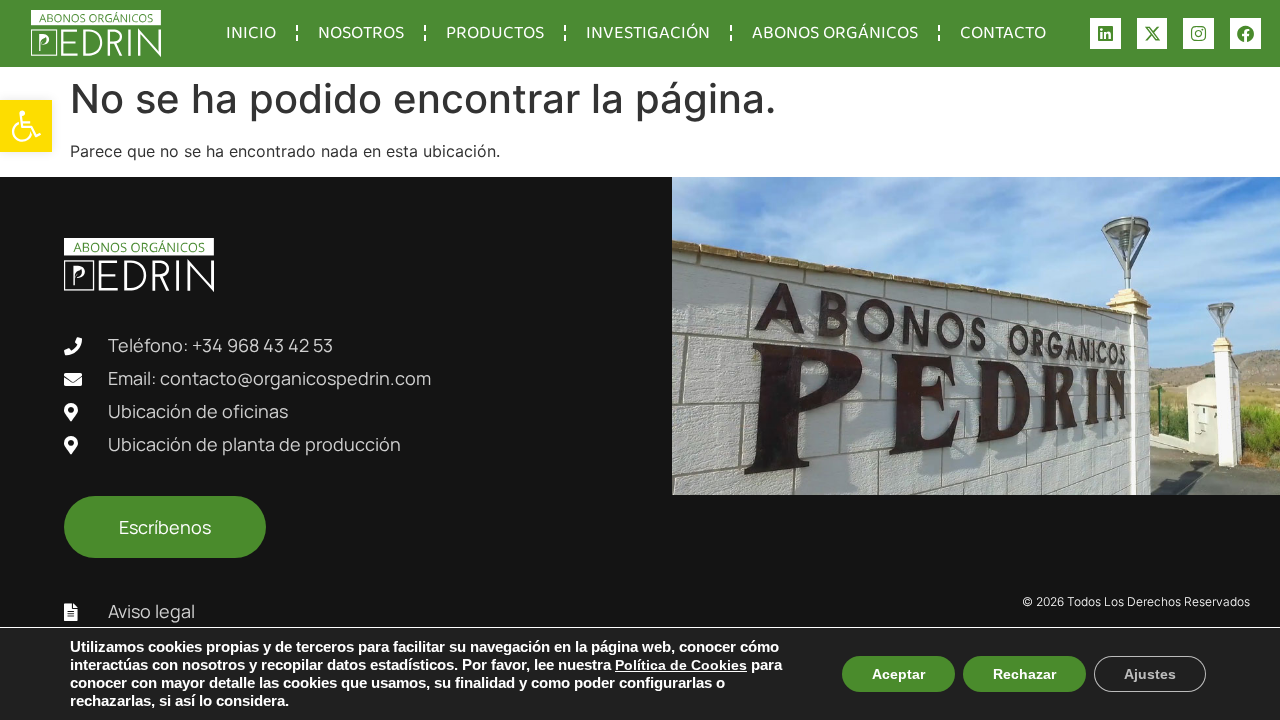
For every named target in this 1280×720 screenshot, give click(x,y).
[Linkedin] (1105, 33)
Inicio (251, 33)
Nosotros (361, 33)
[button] (26, 126)
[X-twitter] (1152, 33)
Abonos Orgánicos (835, 33)
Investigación (648, 33)
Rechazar (1024, 674)
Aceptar (898, 674)
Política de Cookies (681, 665)
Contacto (1003, 33)
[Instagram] (1198, 33)
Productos (495, 33)
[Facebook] (1245, 33)
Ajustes (1150, 674)
